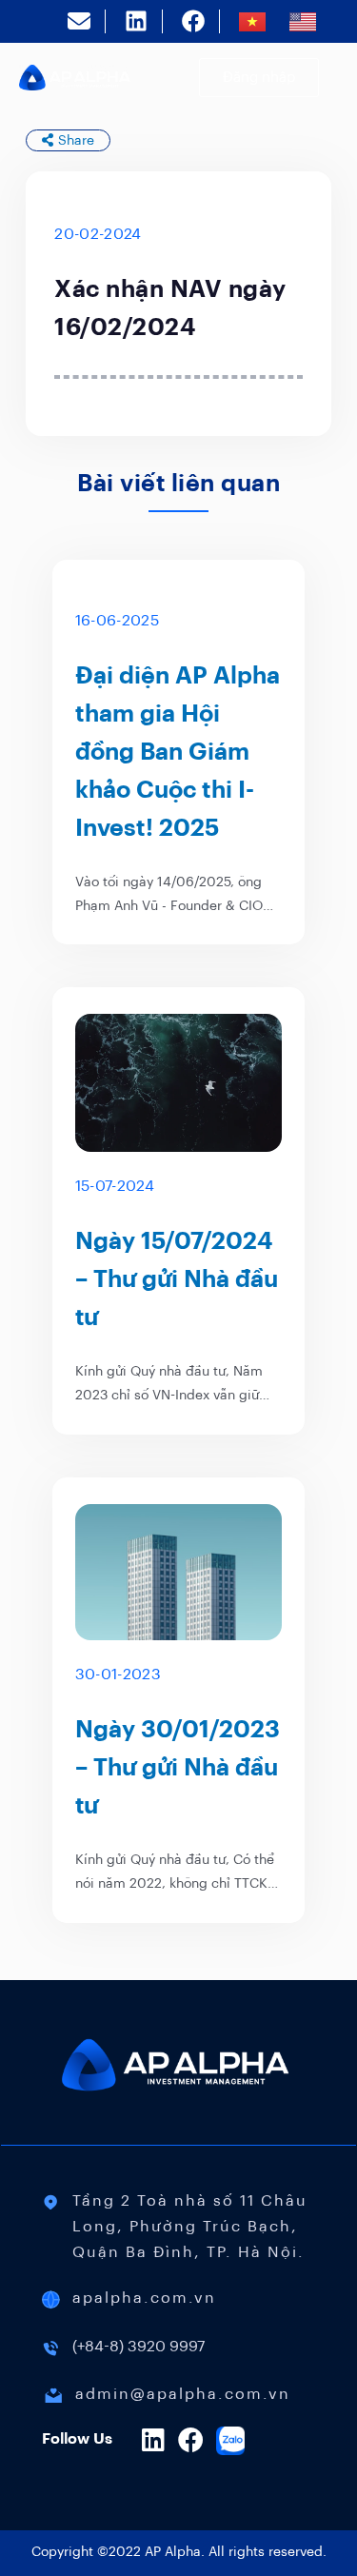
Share (76, 140)
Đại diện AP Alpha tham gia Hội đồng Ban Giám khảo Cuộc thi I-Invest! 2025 (178, 752)
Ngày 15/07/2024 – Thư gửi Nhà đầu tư (177, 1279)
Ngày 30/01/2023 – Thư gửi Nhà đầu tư (178, 1767)
